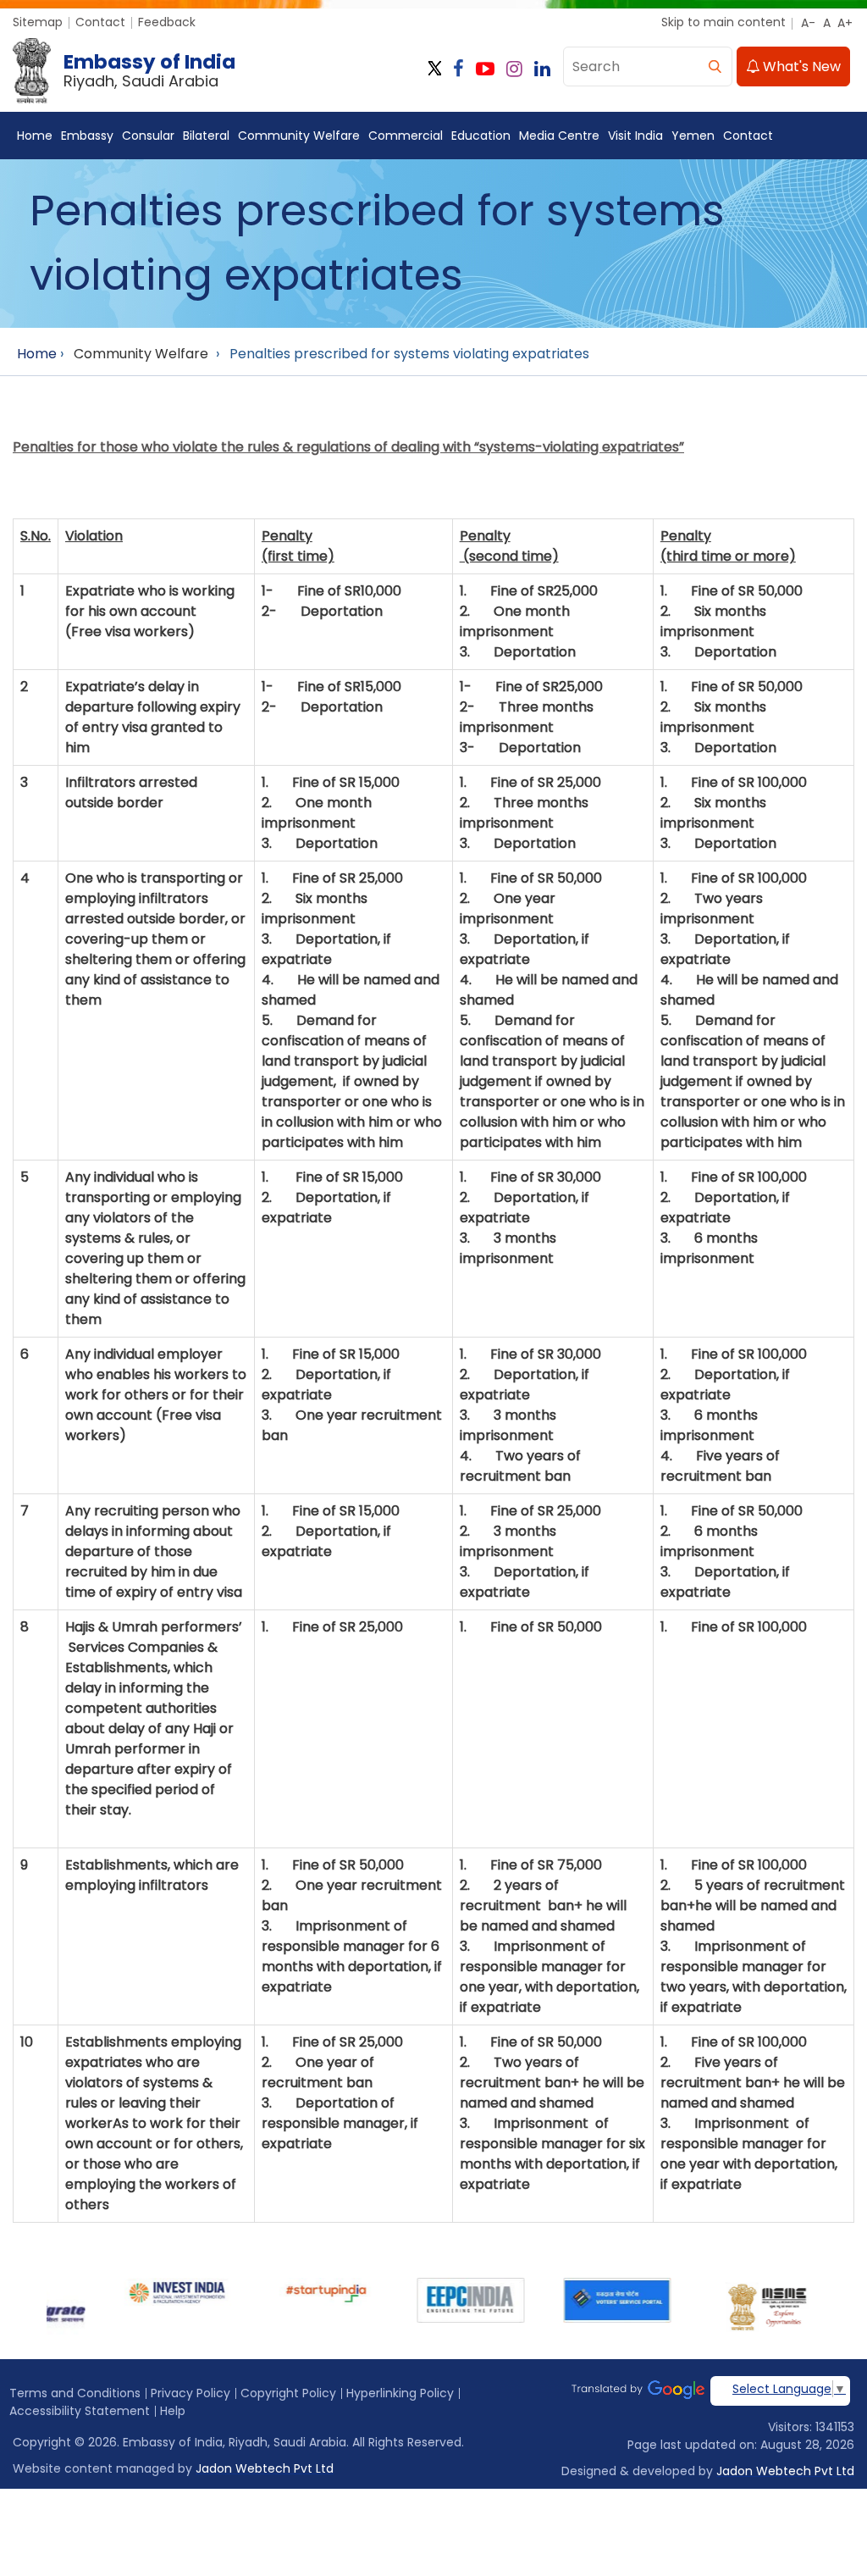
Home (35, 136)
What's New (800, 66)
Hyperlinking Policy (400, 2393)
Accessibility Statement (80, 2411)
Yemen (693, 136)
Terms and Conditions (75, 2393)
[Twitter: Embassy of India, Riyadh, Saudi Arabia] (435, 69)
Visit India (635, 136)
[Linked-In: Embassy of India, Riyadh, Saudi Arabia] (542, 69)
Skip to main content (723, 22)
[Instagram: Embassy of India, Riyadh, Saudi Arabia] (514, 69)
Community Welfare (299, 136)
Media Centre (559, 136)
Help (173, 2411)
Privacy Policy (191, 2393)
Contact (100, 22)
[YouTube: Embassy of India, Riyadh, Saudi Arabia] (485, 69)
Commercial (406, 136)
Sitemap (38, 22)
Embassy (87, 136)
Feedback (167, 22)
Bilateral (206, 136)
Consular (148, 136)
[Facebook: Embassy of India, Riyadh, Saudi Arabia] (458, 69)
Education (481, 136)
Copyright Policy (288, 2393)
